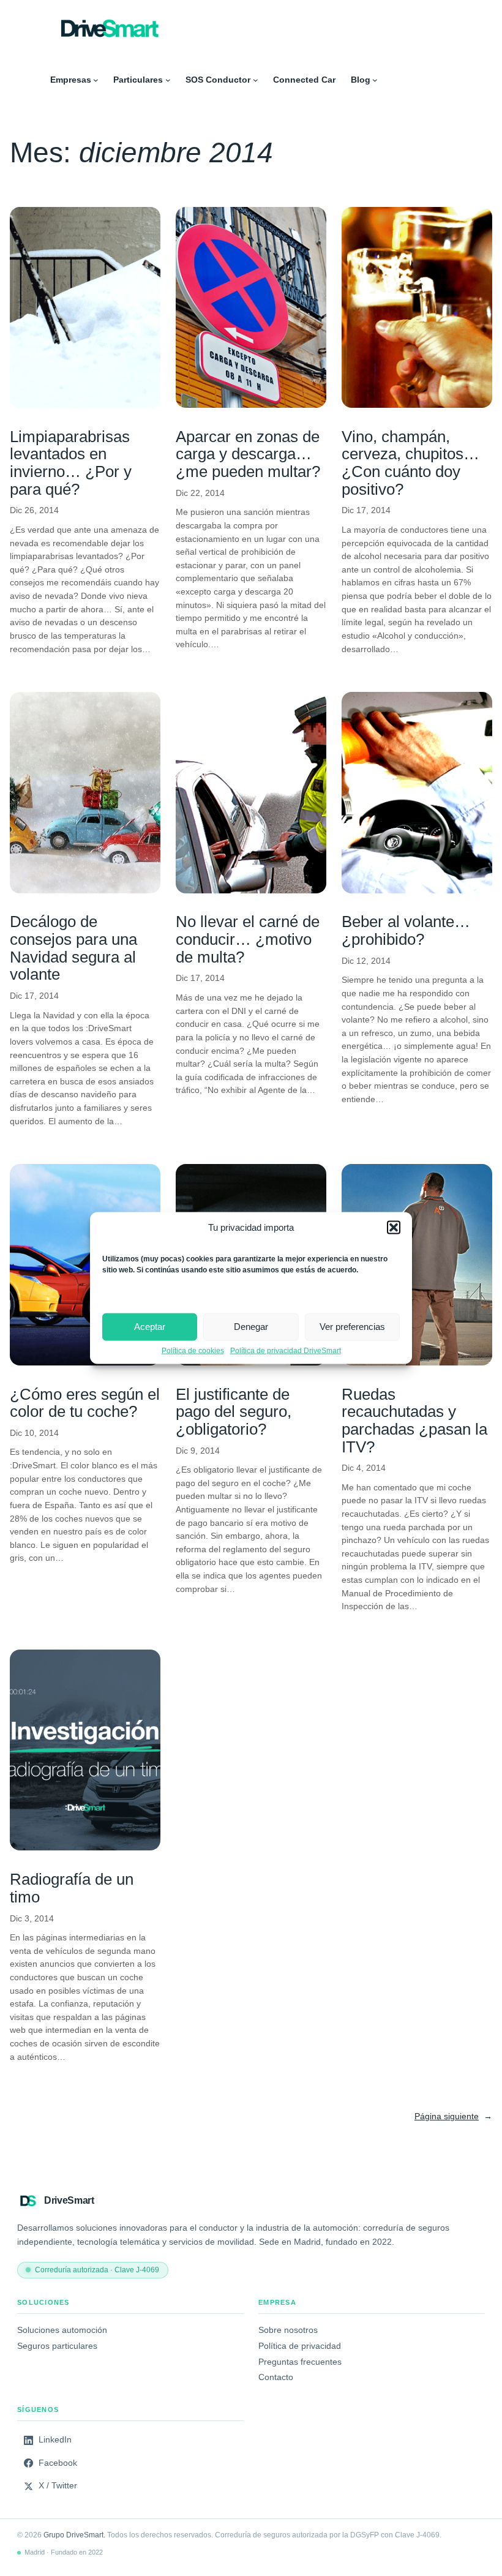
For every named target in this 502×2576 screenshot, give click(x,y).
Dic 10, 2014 (34, 1433)
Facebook (58, 2463)
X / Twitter (58, 2486)
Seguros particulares (57, 2346)
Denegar (251, 1327)
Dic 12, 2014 (366, 961)
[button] (394, 1227)
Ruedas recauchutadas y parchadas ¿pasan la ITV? (414, 1421)
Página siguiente (453, 2116)
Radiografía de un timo (72, 1888)
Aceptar (150, 1327)
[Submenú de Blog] (375, 80)
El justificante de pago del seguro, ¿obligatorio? (234, 1412)
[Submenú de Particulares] (168, 80)
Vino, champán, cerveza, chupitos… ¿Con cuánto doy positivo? (410, 463)
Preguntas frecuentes (300, 2362)
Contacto (276, 2377)
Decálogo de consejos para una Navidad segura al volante (73, 948)
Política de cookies (193, 1350)
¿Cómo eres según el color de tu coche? (85, 1403)
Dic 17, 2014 (366, 510)
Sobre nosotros (288, 2330)
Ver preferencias (352, 1327)
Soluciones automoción (62, 2330)
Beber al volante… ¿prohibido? (406, 930)
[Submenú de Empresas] (96, 80)
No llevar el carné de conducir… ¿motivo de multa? (248, 939)
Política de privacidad (300, 2346)
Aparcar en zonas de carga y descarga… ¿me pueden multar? (248, 454)
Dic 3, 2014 (32, 1918)
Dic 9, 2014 (198, 1451)
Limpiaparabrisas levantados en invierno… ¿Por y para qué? (71, 463)
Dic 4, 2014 (364, 1468)
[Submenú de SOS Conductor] (256, 80)
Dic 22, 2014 (200, 493)
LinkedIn (55, 2440)
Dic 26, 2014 (34, 510)
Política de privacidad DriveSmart (286, 1350)
